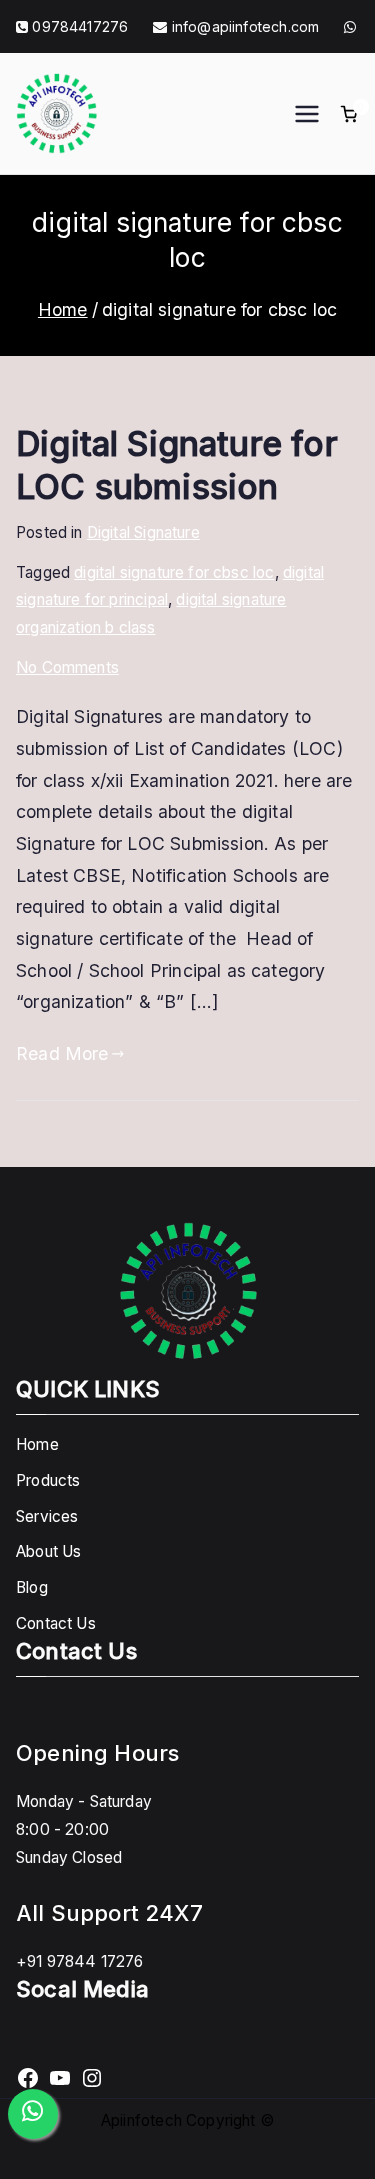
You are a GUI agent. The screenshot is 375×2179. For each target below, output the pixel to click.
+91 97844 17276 (80, 1961)
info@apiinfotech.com (243, 26)
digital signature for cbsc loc (174, 572)
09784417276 (80, 26)
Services (47, 1516)
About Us (48, 1551)
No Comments (67, 667)
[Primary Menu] (307, 114)
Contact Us (56, 1623)
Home (37, 1444)
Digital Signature (143, 532)
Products (48, 1480)
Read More (62, 1053)
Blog (32, 1587)
